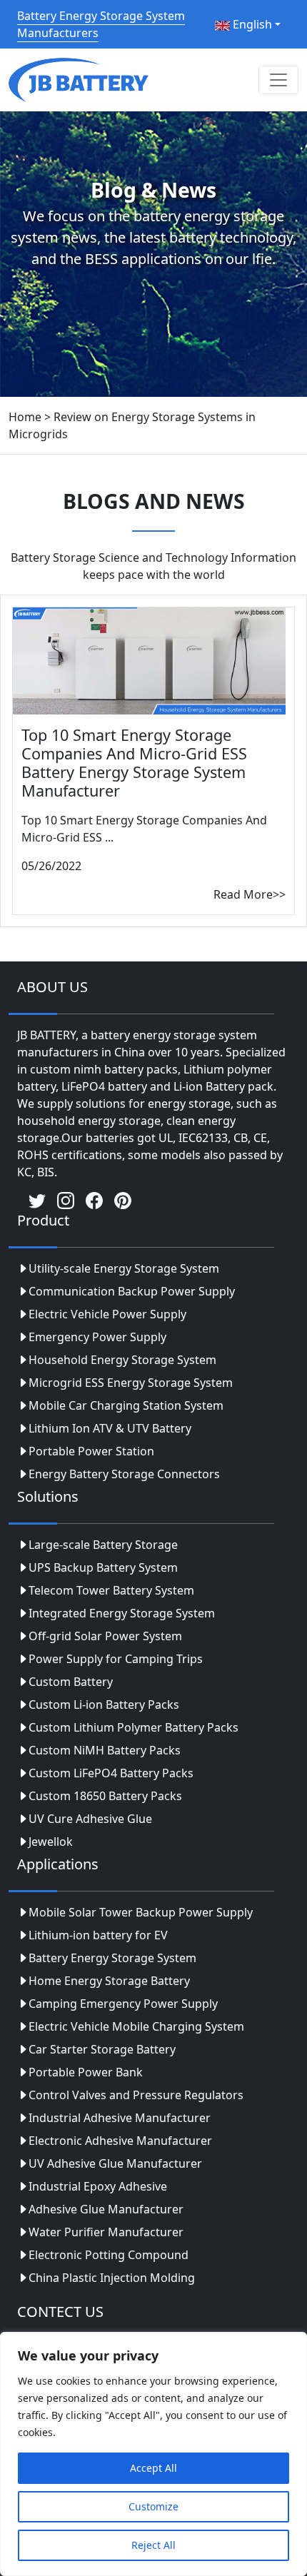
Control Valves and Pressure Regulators (136, 2095)
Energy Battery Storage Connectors (124, 1474)
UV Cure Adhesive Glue (90, 1819)
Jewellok (51, 1842)
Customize (153, 2506)
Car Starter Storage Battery (102, 2049)
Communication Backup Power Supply (132, 1291)
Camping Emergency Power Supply (123, 2004)
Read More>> (250, 894)
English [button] (251, 24)
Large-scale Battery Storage (103, 1545)
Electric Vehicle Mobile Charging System (136, 2026)
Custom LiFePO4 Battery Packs (111, 1773)
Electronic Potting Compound (109, 2255)
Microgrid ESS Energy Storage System (131, 1383)
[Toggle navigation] (278, 80)
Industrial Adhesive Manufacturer (120, 2118)
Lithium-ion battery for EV (98, 1935)
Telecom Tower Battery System (111, 1590)
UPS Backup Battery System (103, 1567)
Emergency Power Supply (97, 1337)
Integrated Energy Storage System (122, 1613)
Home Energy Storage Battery (109, 1981)
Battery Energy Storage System (112, 1958)
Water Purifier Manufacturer (106, 2232)
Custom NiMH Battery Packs (105, 1750)
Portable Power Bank (86, 2072)
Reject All (153, 2545)
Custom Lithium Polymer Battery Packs (134, 1727)
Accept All (153, 2468)
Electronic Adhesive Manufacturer (120, 2141)
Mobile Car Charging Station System (126, 1405)
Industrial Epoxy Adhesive (98, 2186)
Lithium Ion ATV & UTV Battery (110, 1428)
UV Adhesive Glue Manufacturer (115, 2163)
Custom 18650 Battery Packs (105, 1796)
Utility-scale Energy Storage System (124, 1268)
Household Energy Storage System (122, 1360)
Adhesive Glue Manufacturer (106, 2209)
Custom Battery (71, 1682)
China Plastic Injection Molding (112, 2278)
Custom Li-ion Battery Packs (104, 1704)
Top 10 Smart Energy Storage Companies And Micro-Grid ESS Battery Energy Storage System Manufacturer (134, 763)
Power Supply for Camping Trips (116, 1659)
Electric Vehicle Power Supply (107, 1314)
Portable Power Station (91, 1451)
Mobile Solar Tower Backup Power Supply (141, 1912)
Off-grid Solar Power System (105, 1636)
